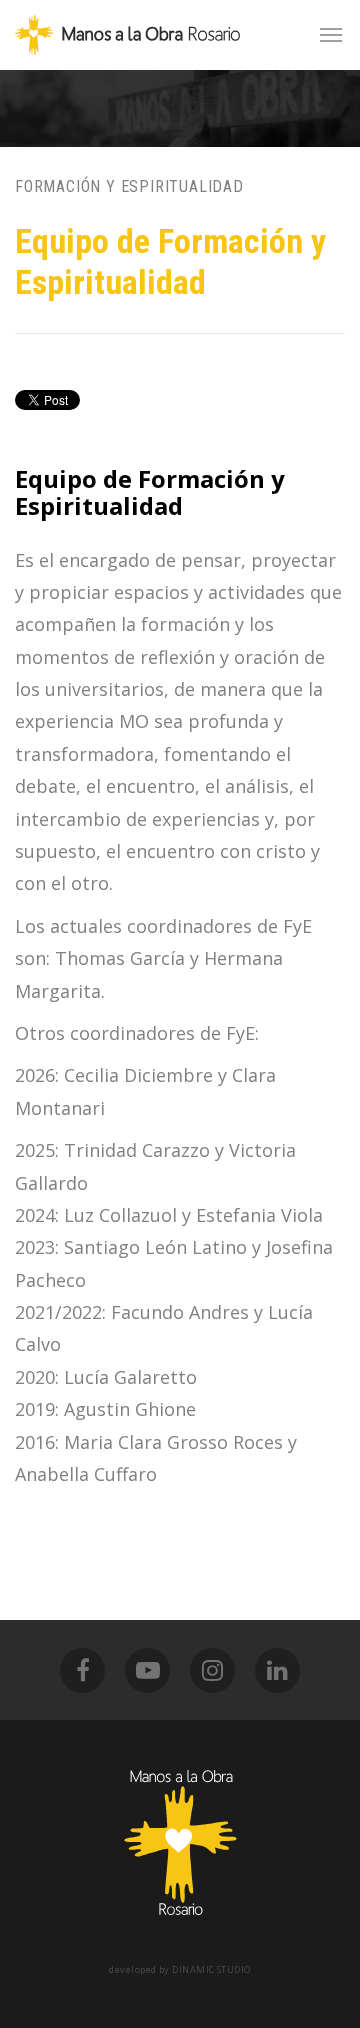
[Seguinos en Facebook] (82, 1670)
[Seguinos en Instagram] (212, 1670)
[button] (331, 35)
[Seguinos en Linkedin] (277, 1670)
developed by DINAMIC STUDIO (179, 1969)
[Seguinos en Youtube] (147, 1670)
